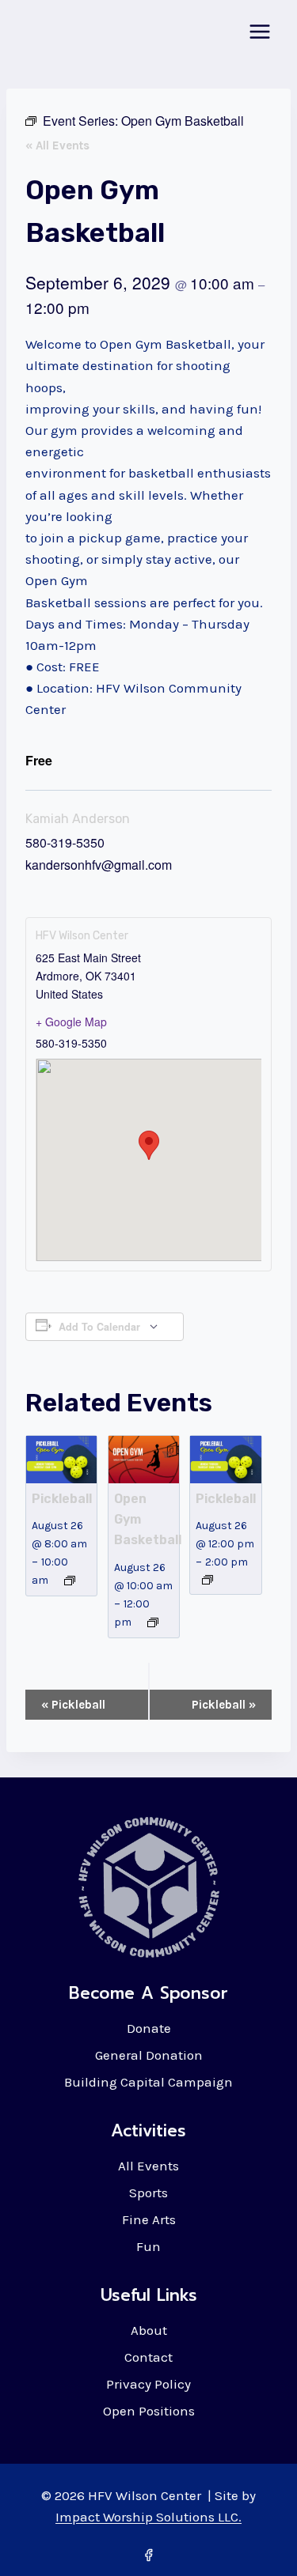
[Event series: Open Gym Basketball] (153, 1622)
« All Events (57, 145)
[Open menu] (259, 31)
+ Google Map (71, 1022)
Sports (148, 2193)
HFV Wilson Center (82, 936)
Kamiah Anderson (78, 819)
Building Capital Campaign (148, 2082)
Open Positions (149, 2411)
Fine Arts (149, 2219)
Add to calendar (99, 1327)
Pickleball (62, 1499)
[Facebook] (149, 2555)
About (149, 2330)
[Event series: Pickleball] (70, 1581)
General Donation (149, 2055)
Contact (148, 2357)
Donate (149, 2028)
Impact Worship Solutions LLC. (148, 2517)
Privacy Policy (148, 2384)
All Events (148, 2166)
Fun (148, 2246)
